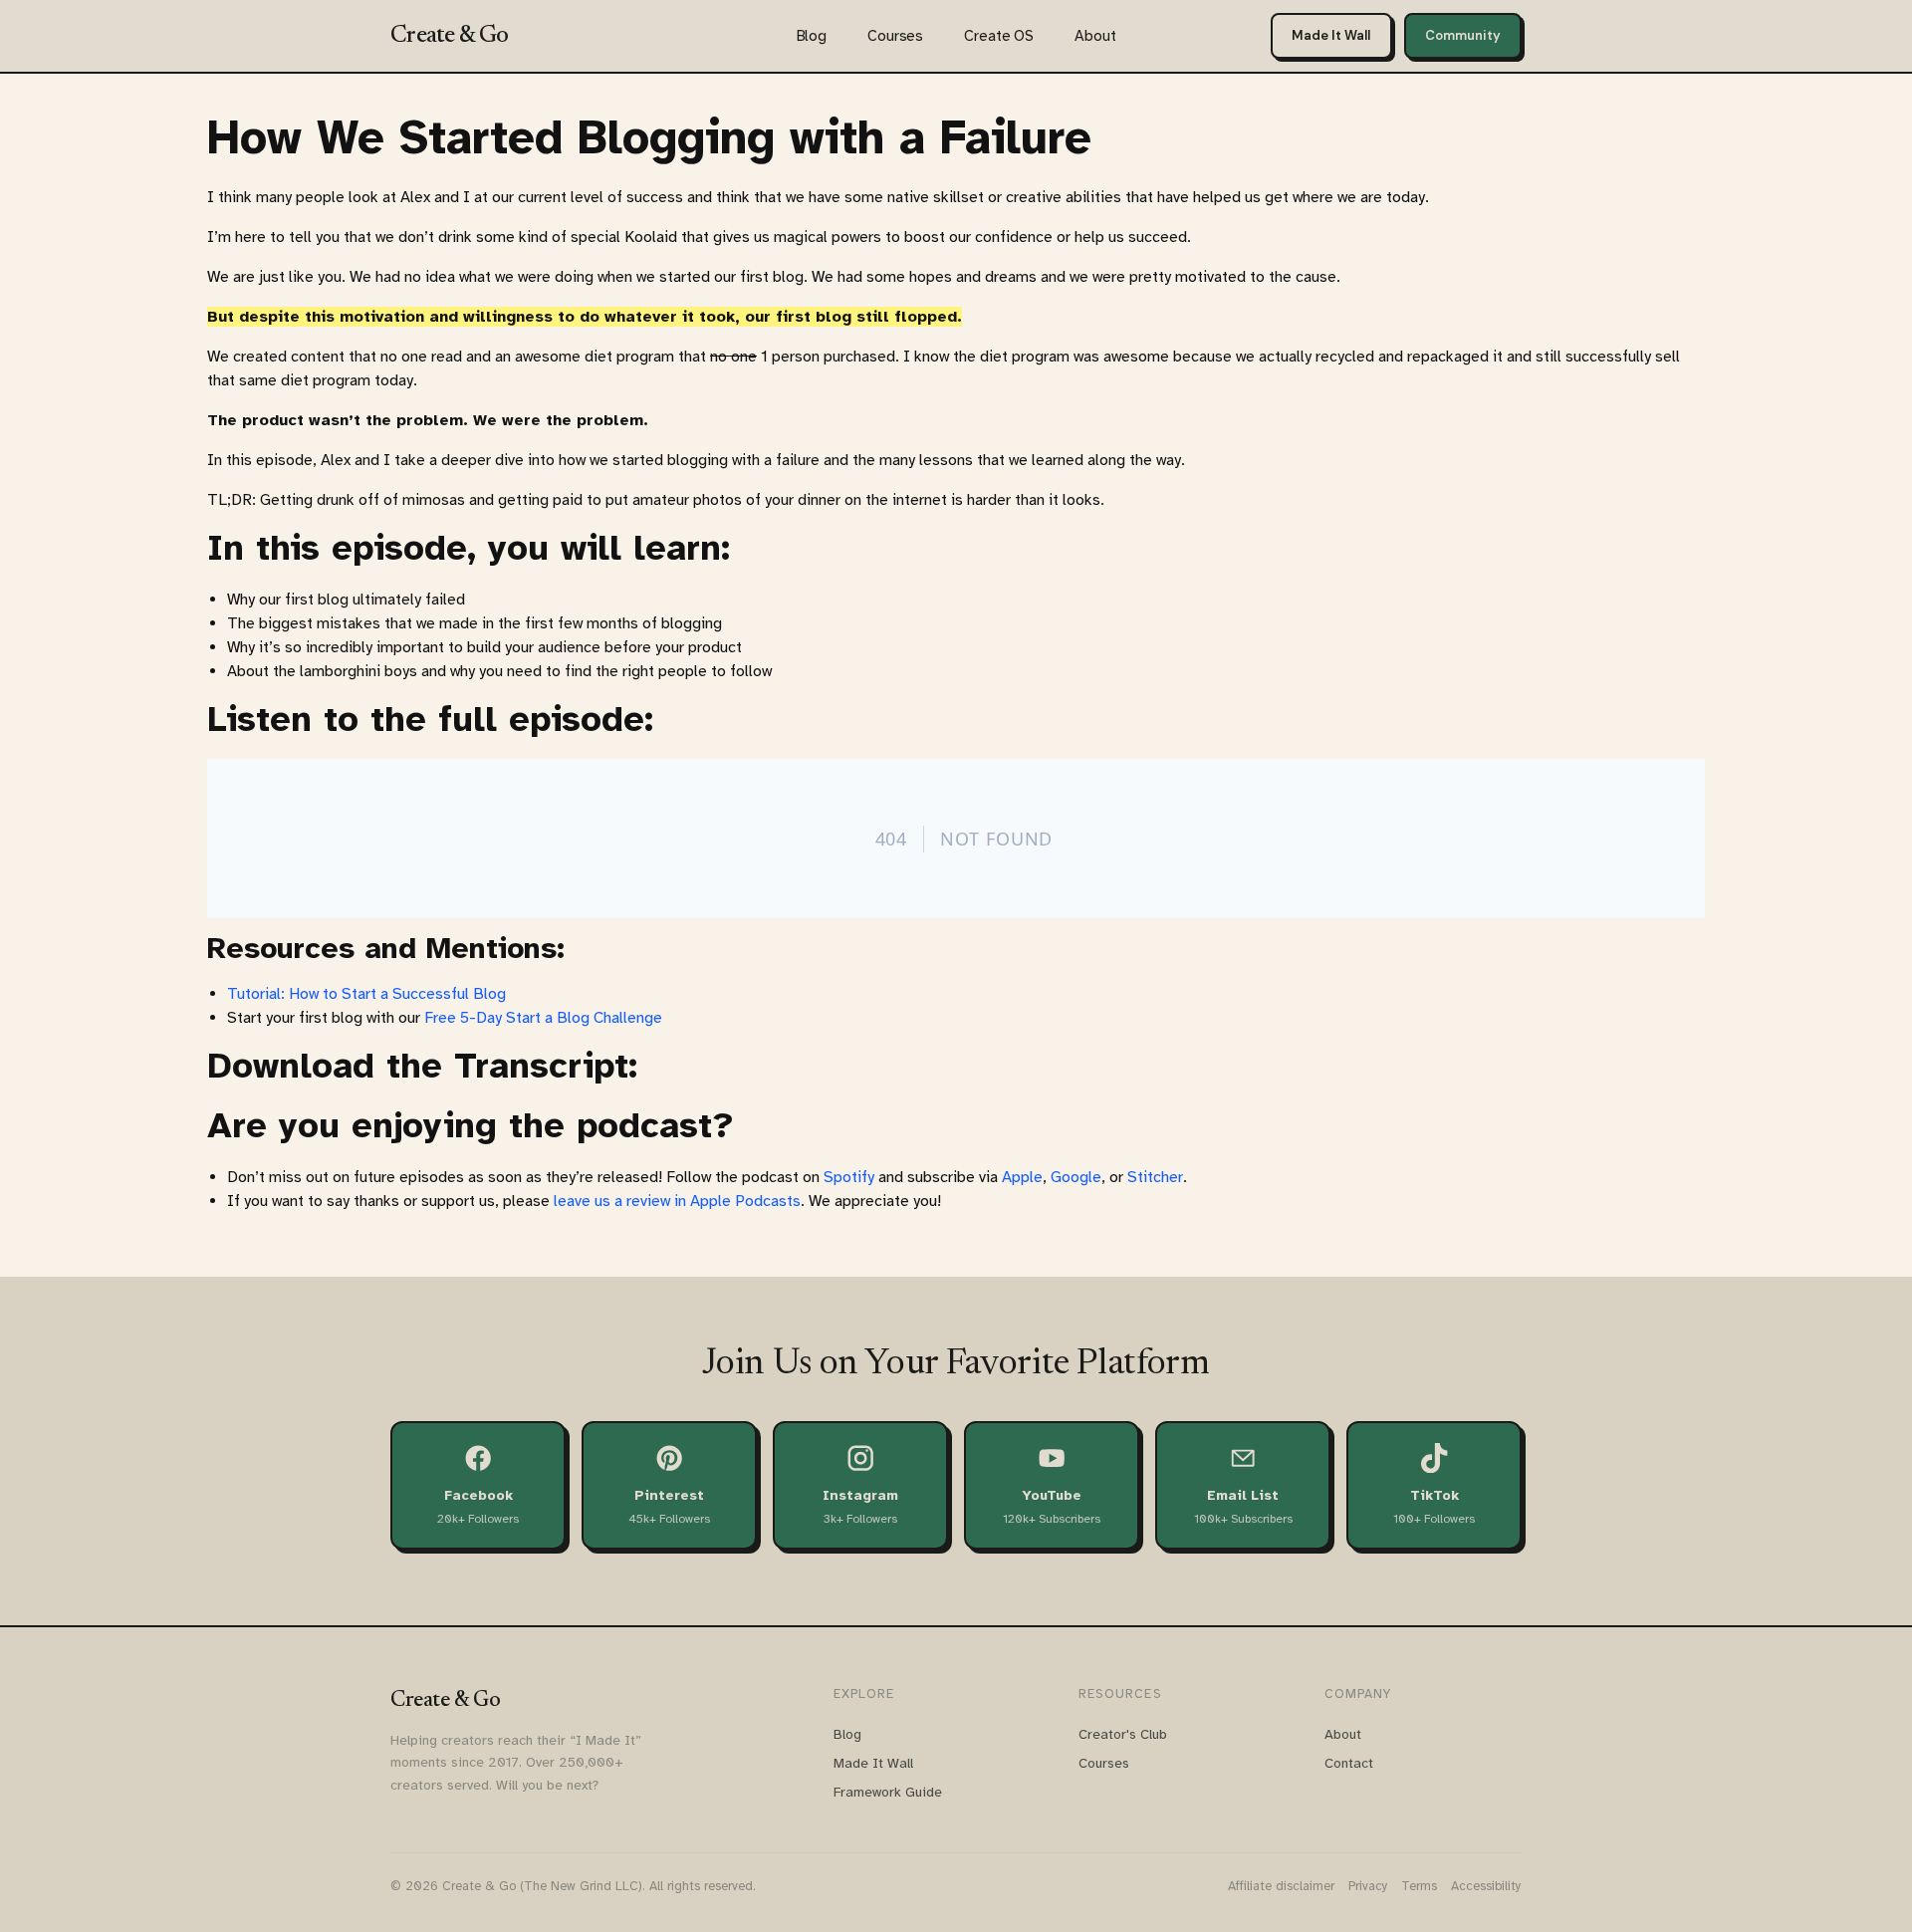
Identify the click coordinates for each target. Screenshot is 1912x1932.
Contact (1349, 1763)
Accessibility (1486, 1886)
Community (1463, 35)
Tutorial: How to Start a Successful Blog (366, 994)
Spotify (849, 1177)
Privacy (1368, 1886)
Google (1076, 1177)
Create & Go (449, 36)
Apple (1022, 1177)
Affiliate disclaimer (1281, 1886)
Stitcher (1155, 1177)
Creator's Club (1123, 1734)
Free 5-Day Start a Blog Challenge (543, 1018)
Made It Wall (1331, 35)
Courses (895, 36)
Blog (812, 36)
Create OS (999, 36)
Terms (1419, 1886)
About (1095, 36)
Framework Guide (888, 1792)
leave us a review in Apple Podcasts (677, 1201)
